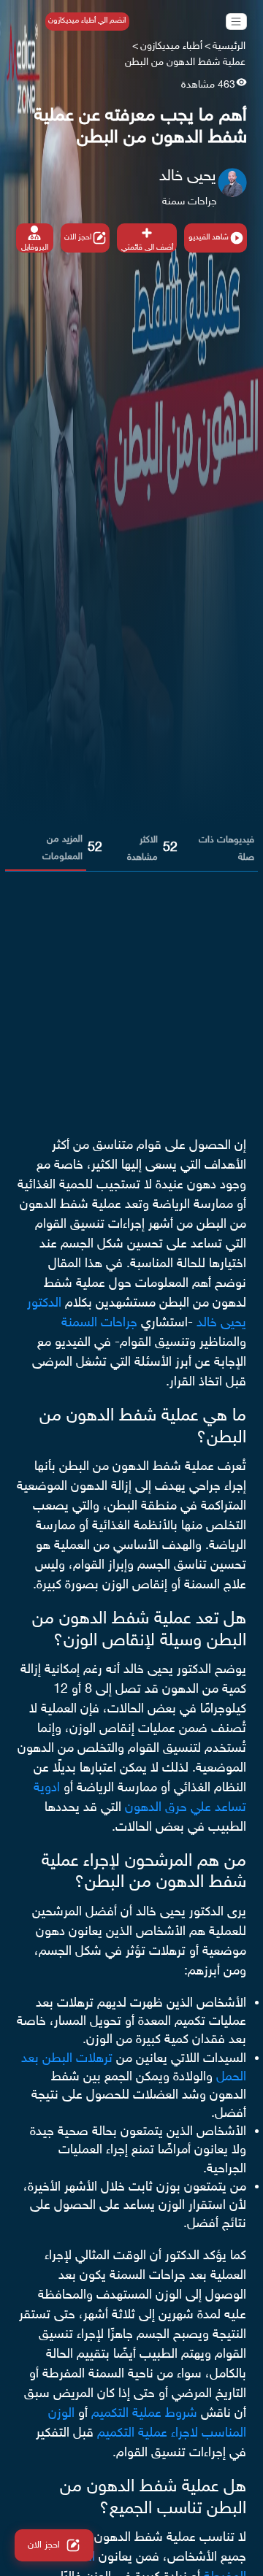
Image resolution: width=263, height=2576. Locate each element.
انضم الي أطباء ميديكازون (87, 21)
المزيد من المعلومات (62, 848)
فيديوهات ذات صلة (226, 849)
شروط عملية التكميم (144, 2414)
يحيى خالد (187, 177)
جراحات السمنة (99, 1323)
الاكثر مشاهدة (142, 849)
